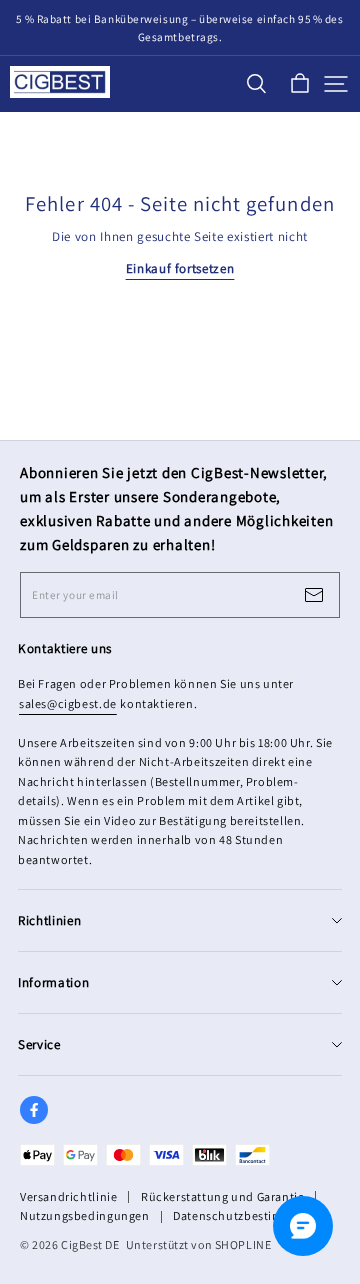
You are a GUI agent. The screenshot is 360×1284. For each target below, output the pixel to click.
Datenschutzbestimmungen (251, 1215)
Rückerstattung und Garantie (222, 1196)
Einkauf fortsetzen (180, 268)
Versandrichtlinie (68, 1196)
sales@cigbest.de (68, 703)
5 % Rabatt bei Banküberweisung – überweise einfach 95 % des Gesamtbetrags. (181, 28)
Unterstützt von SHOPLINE (199, 1244)
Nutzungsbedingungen (85, 1215)
